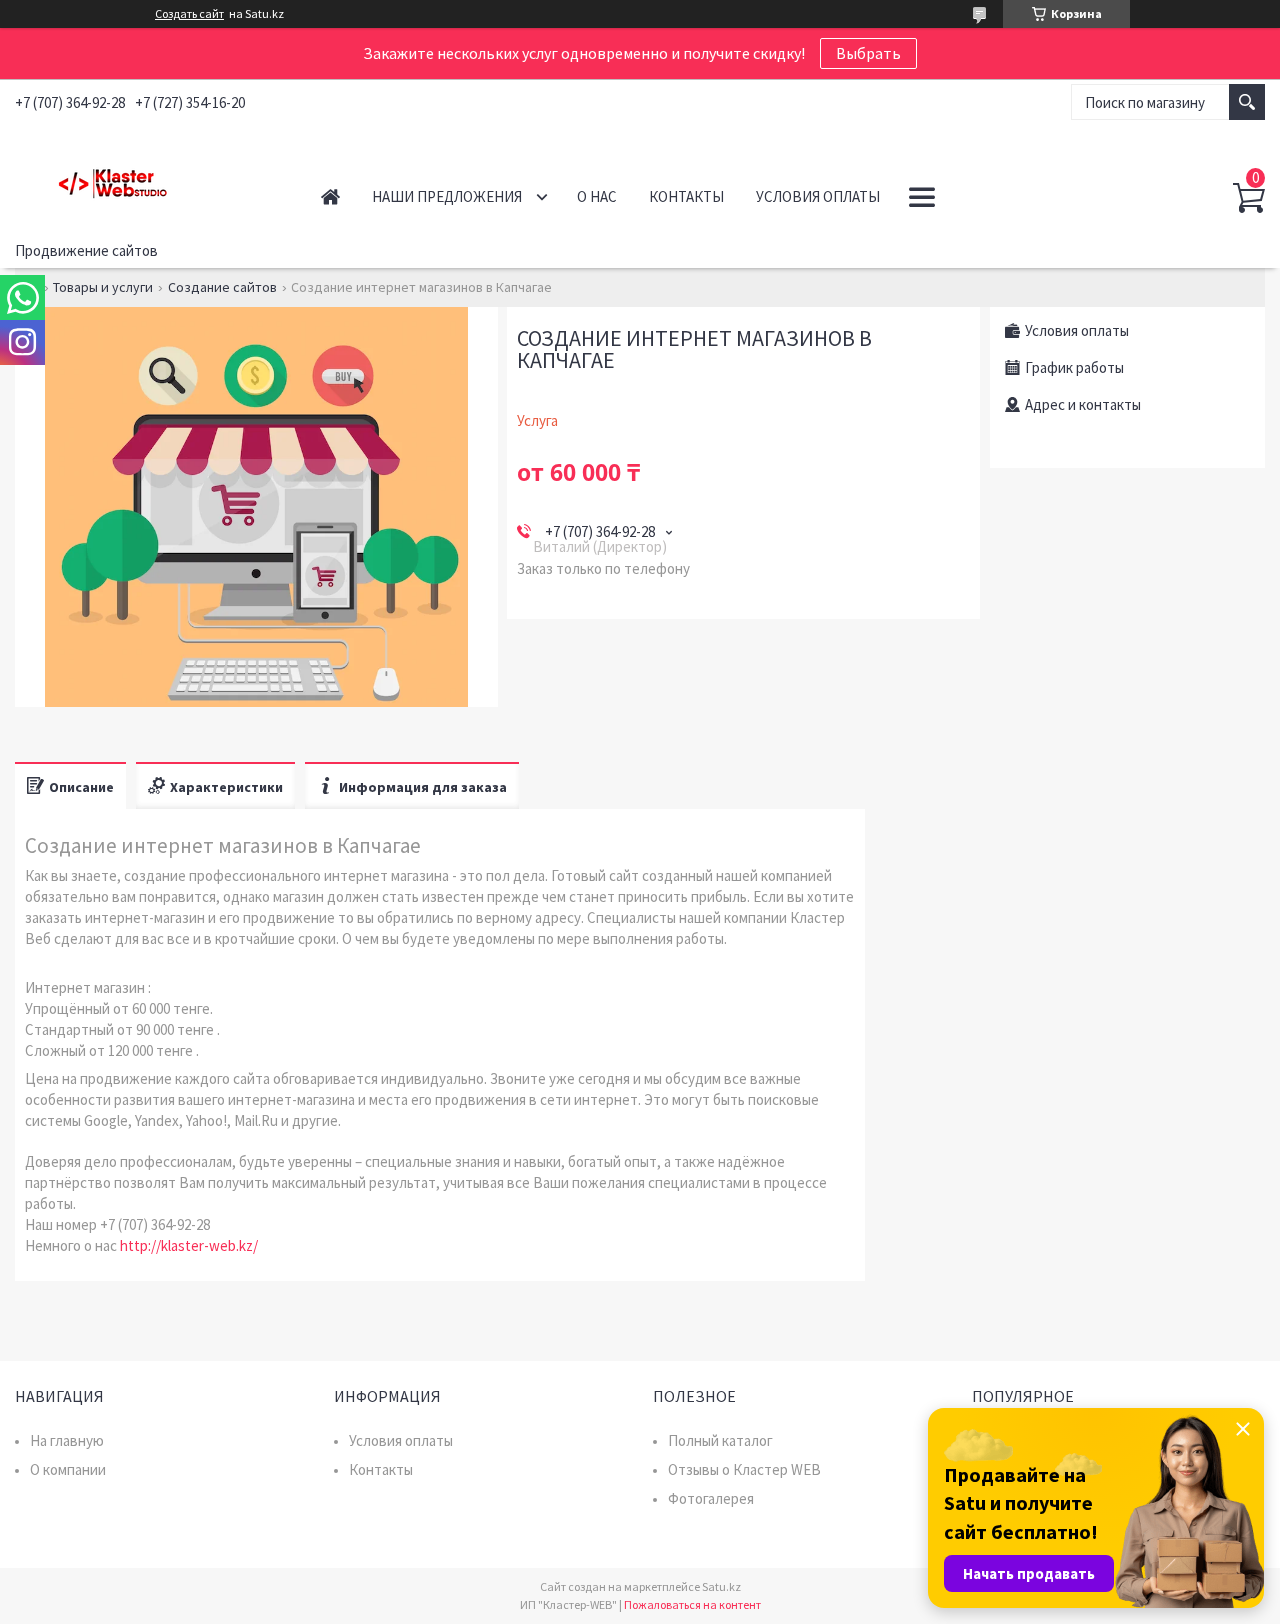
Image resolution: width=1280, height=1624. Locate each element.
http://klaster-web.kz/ (189, 1245)
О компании (68, 1469)
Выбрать (868, 53)
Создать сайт (189, 14)
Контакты (686, 196)
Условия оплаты (818, 196)
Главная (330, 196)
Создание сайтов (222, 287)
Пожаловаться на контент (692, 1604)
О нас (597, 196)
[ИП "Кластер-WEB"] (146, 179)
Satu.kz (721, 1586)
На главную (67, 1440)
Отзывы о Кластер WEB (744, 1469)
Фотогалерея (711, 1498)
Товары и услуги (103, 287)
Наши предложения (447, 196)
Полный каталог (720, 1440)
